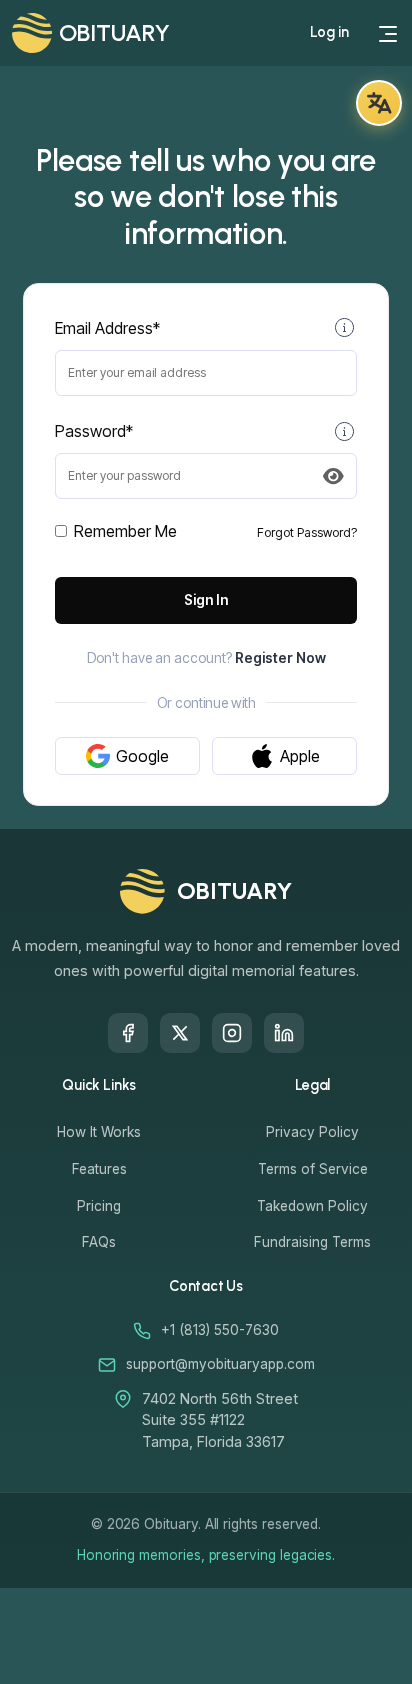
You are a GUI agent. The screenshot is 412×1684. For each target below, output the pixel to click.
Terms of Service (313, 1169)
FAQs (99, 1242)
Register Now (280, 658)
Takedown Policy (312, 1206)
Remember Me (125, 531)
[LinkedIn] (284, 1033)
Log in (329, 32)
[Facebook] (128, 1033)
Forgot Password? (307, 532)
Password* (94, 431)
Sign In (206, 600)
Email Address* (107, 328)
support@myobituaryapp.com (220, 1364)
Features (99, 1169)
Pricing (99, 1206)
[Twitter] (180, 1033)
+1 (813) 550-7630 (220, 1330)
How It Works (99, 1132)
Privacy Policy (312, 1132)
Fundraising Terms (312, 1242)
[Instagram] (232, 1033)
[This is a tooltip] (345, 328)
